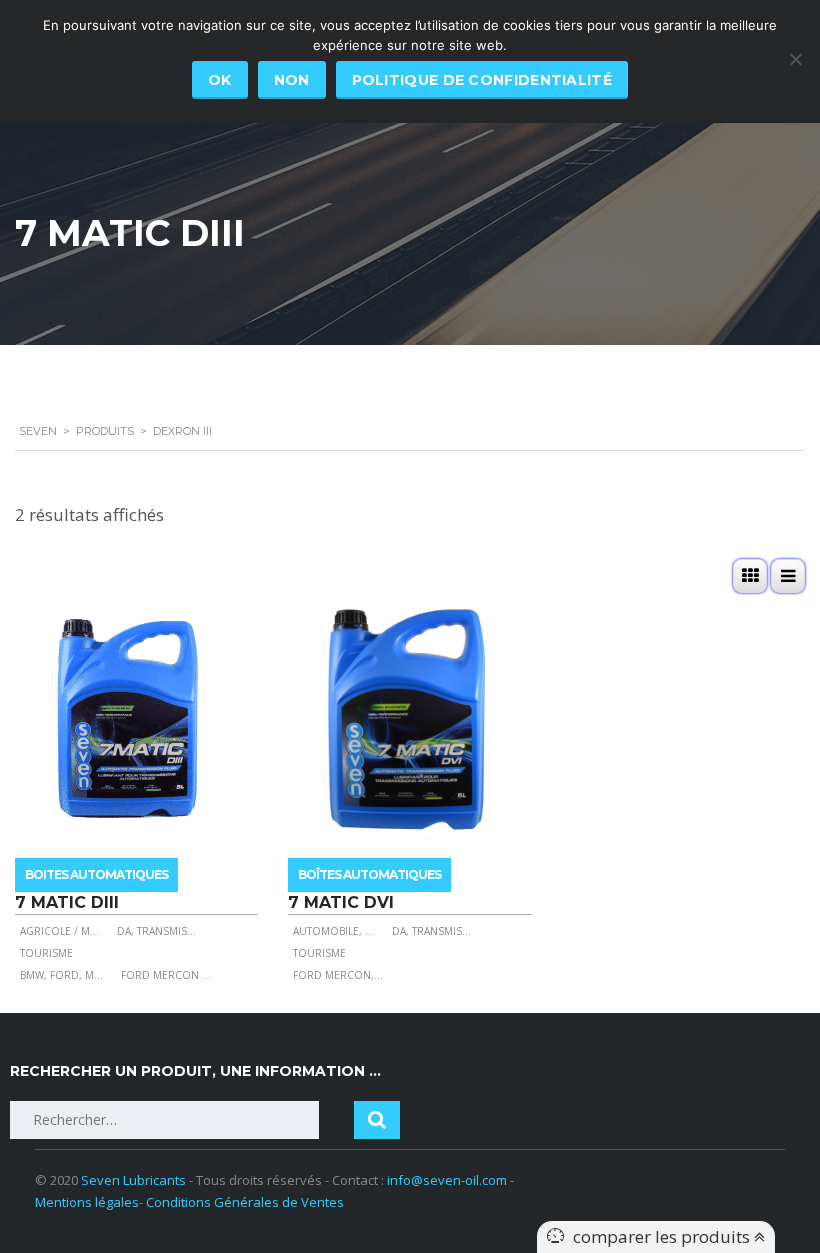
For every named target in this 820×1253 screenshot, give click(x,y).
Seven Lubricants (133, 1180)
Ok (220, 80)
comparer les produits (663, 1236)
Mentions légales (87, 1202)
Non (292, 80)
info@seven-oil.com (447, 1180)
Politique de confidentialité (482, 80)
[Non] (795, 59)
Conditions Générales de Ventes (245, 1202)
